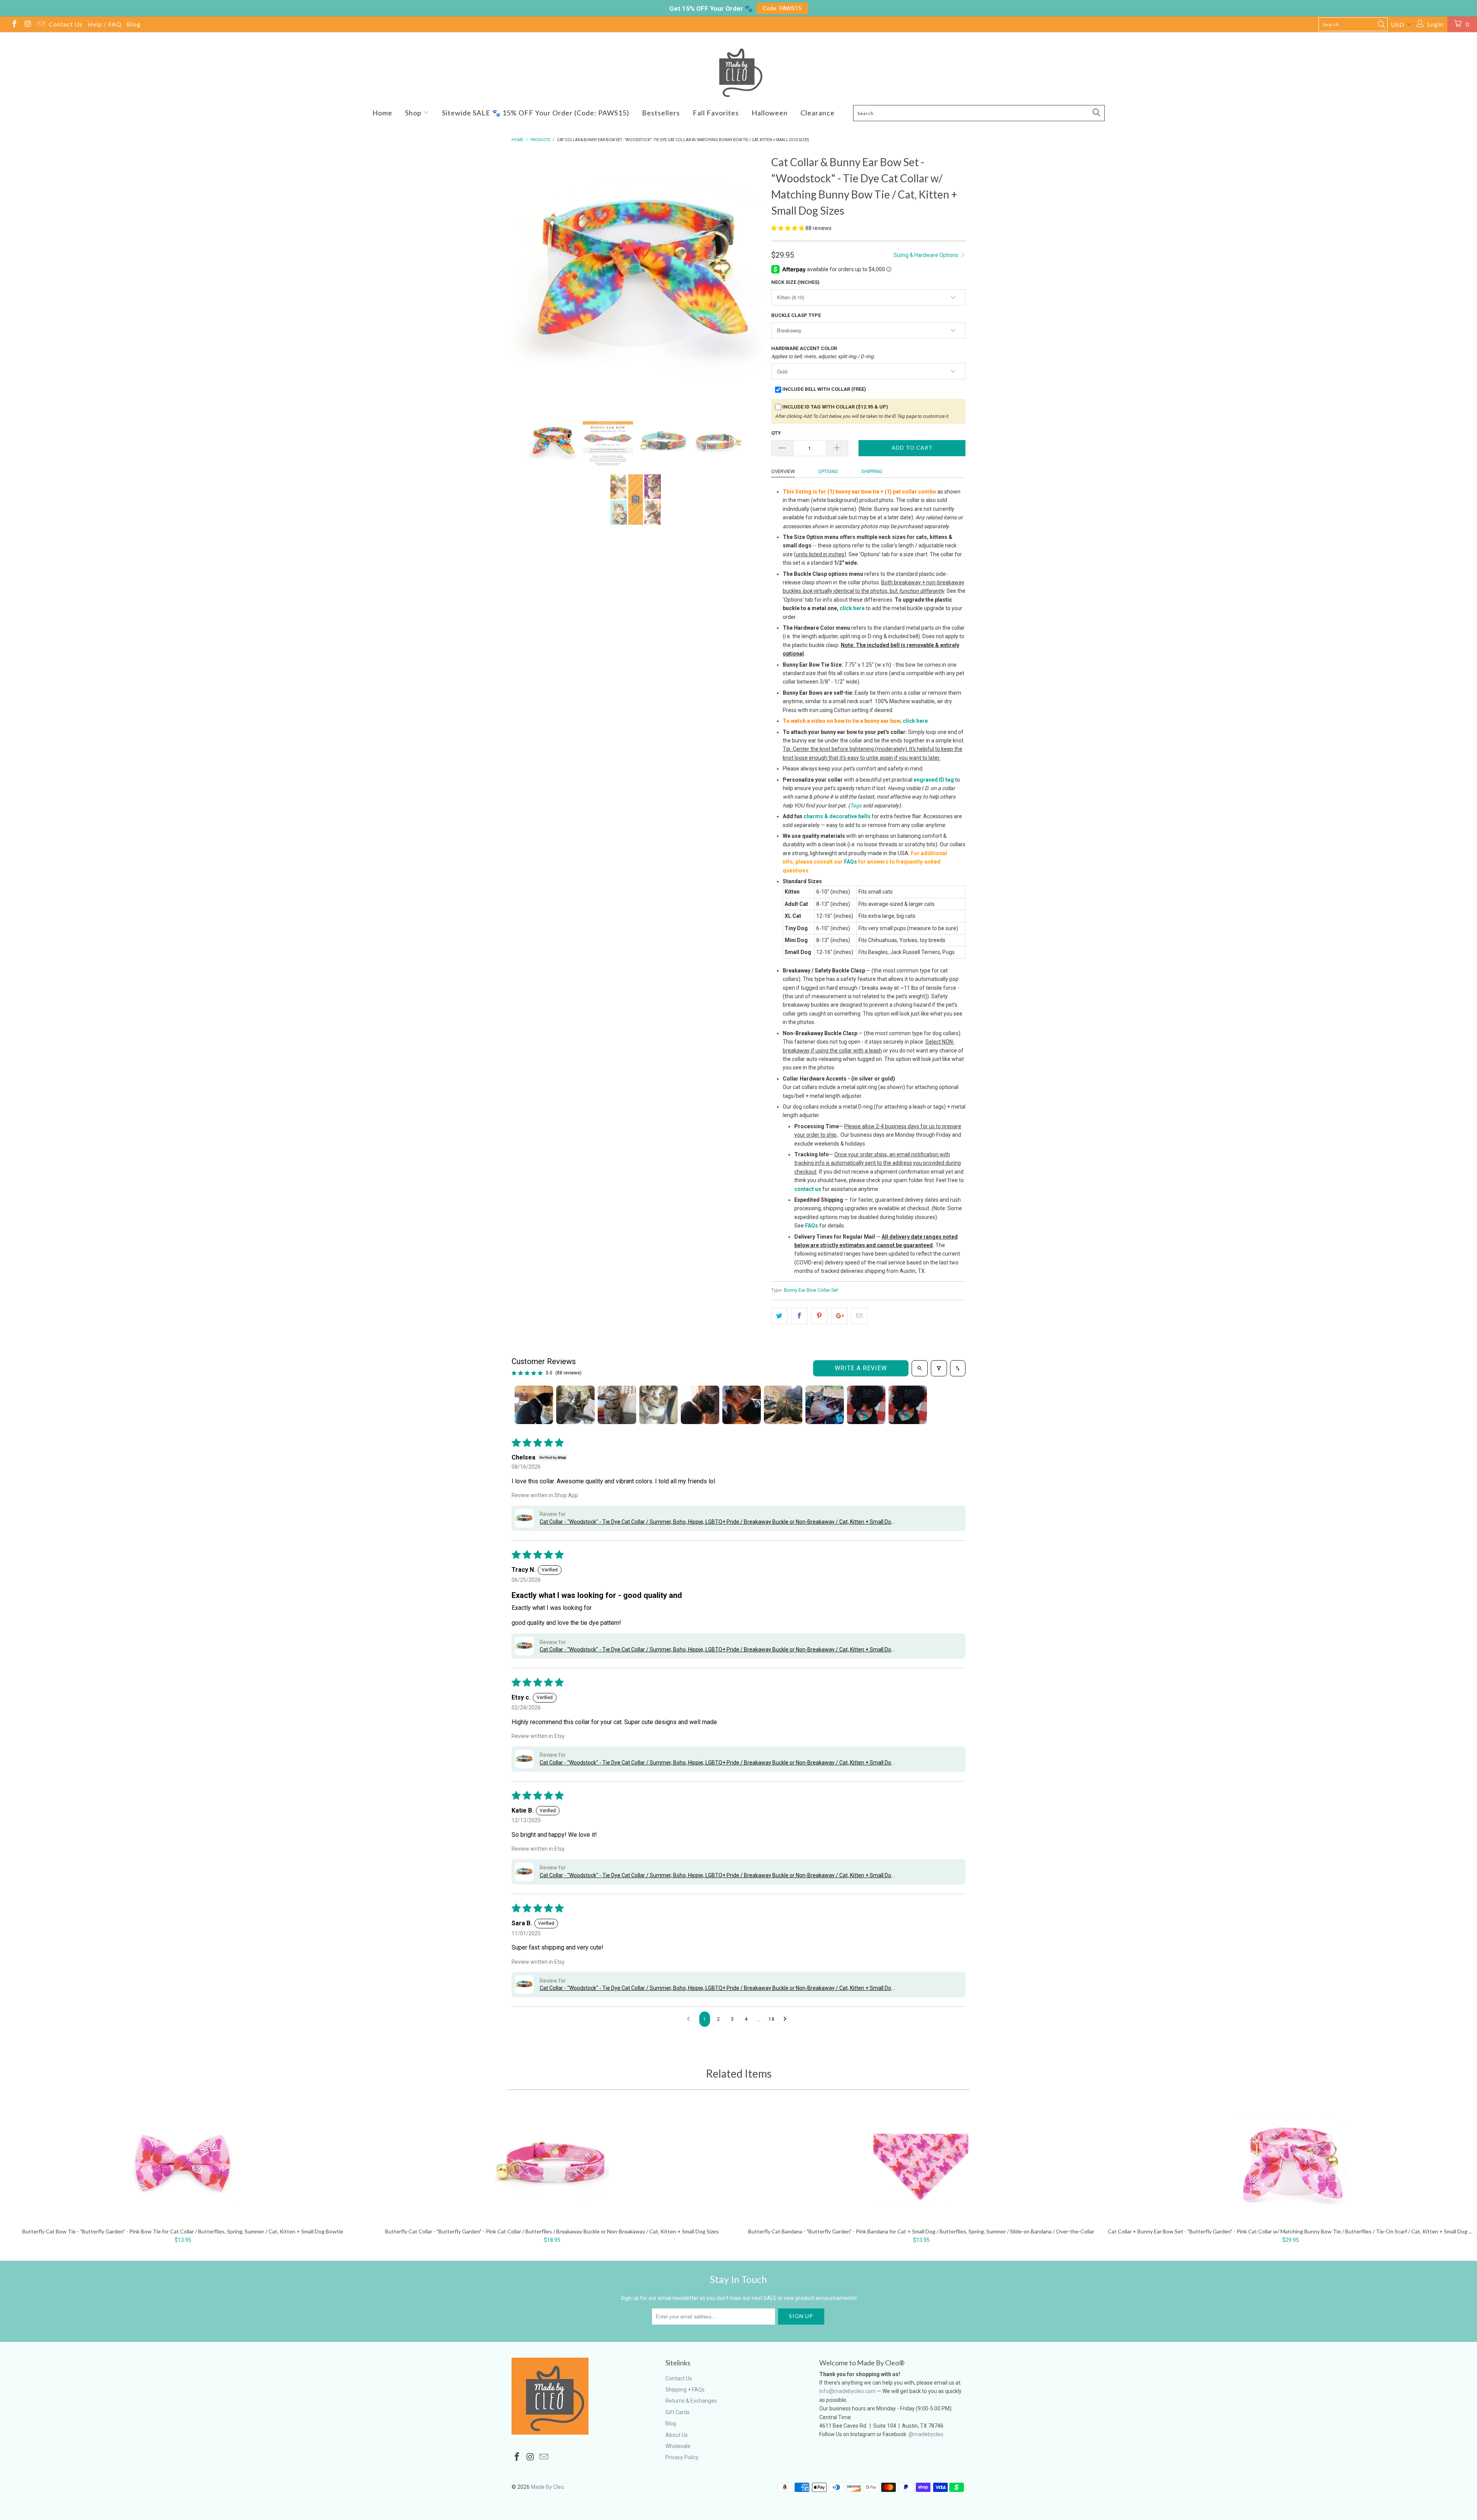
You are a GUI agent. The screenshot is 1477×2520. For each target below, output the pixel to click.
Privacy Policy (682, 2457)
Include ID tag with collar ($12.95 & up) (835, 407)
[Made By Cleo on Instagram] (27, 25)
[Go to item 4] (658, 1405)
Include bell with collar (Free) (824, 389)
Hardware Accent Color (823, 352)
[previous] (525, 279)
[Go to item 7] (783, 1405)
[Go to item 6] (742, 1405)
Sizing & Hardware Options (926, 255)
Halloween (770, 113)
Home (382, 113)
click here (852, 608)
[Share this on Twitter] (779, 1316)
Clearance (818, 113)
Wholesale (678, 2446)
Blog (134, 24)
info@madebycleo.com (848, 2391)
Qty (776, 433)
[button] (788, 228)
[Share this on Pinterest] (819, 1316)
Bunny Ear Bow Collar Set (811, 1290)
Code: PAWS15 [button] (782, 8)
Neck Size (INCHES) (795, 282)
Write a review (861, 1368)
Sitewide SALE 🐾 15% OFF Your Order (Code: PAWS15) (536, 113)
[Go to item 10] (908, 1405)
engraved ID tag (934, 780)
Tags (856, 806)
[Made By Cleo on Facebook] (14, 25)
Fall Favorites (716, 113)
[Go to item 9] (866, 1405)
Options (828, 471)
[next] (750, 279)
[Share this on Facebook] (799, 1316)
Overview (783, 471)
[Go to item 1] (534, 1405)
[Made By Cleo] (738, 73)
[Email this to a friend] (859, 1316)
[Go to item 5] (700, 1405)
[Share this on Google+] (839, 1316)
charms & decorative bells (837, 816)
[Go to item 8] (825, 1405)
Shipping (872, 471)
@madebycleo (926, 2434)
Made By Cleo (547, 2487)
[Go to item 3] (617, 1405)
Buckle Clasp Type (796, 315)
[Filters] (939, 1368)
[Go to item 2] (575, 1405)
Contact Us (66, 24)
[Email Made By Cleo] (41, 25)
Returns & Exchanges (691, 2401)
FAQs (850, 862)
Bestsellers (661, 113)
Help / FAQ (105, 24)
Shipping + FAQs (685, 2390)
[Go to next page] (787, 2019)
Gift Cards (678, 2412)
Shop (414, 113)
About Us (677, 2435)
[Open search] (920, 1368)
